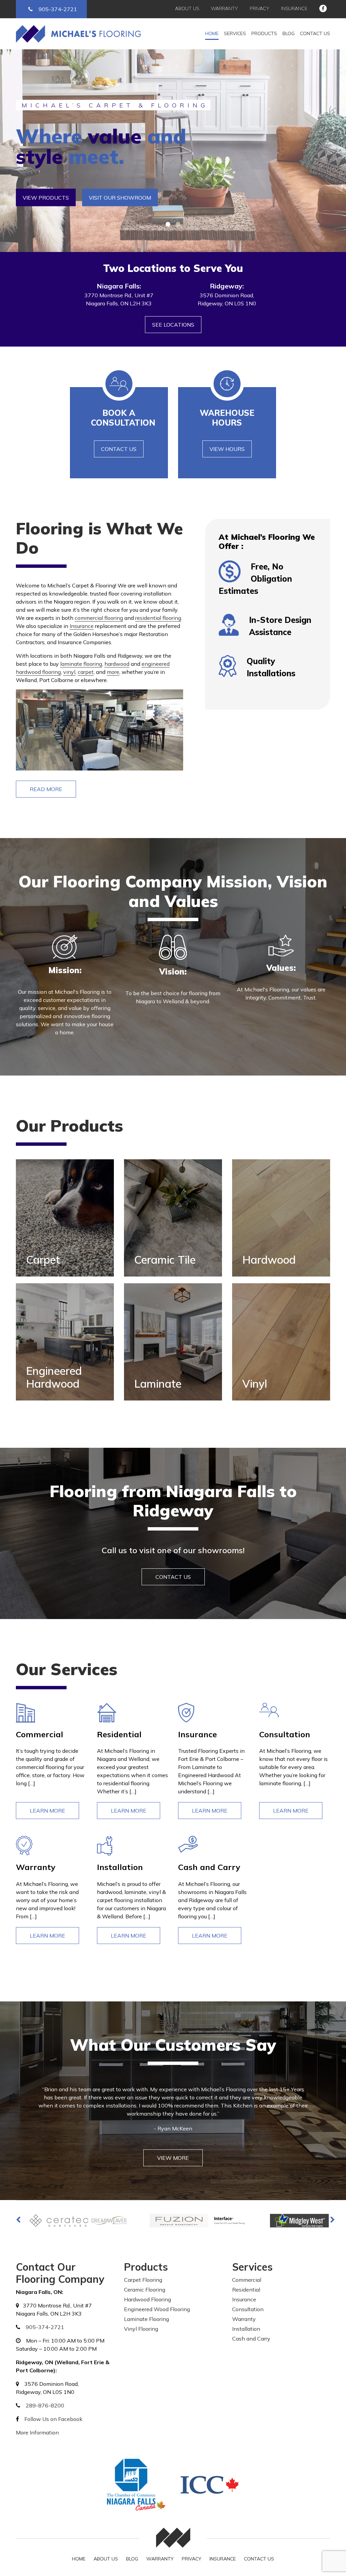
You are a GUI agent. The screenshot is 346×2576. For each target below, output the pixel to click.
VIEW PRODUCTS (46, 198)
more (113, 672)
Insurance (294, 8)
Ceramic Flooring (145, 2290)
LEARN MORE (47, 1811)
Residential (246, 2290)
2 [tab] (178, 224)
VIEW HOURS (227, 449)
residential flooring (158, 618)
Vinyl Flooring (141, 2329)
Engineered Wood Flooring (157, 2309)
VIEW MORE (173, 2158)
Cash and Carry (251, 2339)
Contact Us (315, 33)
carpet (86, 672)
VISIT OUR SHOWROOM (120, 198)
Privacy (259, 8)
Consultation (248, 2309)
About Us (187, 8)
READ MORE (46, 789)
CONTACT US (119, 449)
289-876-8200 (45, 2405)
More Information (37, 2432)
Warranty (224, 8)
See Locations (173, 325)
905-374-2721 (58, 9)
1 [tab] (168, 224)
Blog (289, 33)
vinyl (69, 672)
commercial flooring (99, 618)
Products (264, 33)
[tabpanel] (173, 151)
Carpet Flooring (143, 2280)
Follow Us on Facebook (53, 2419)
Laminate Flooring (146, 2319)
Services (235, 33)
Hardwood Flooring (147, 2299)
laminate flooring (81, 664)
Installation (246, 2329)
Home (212, 33)
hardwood (117, 664)
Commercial (247, 2280)
